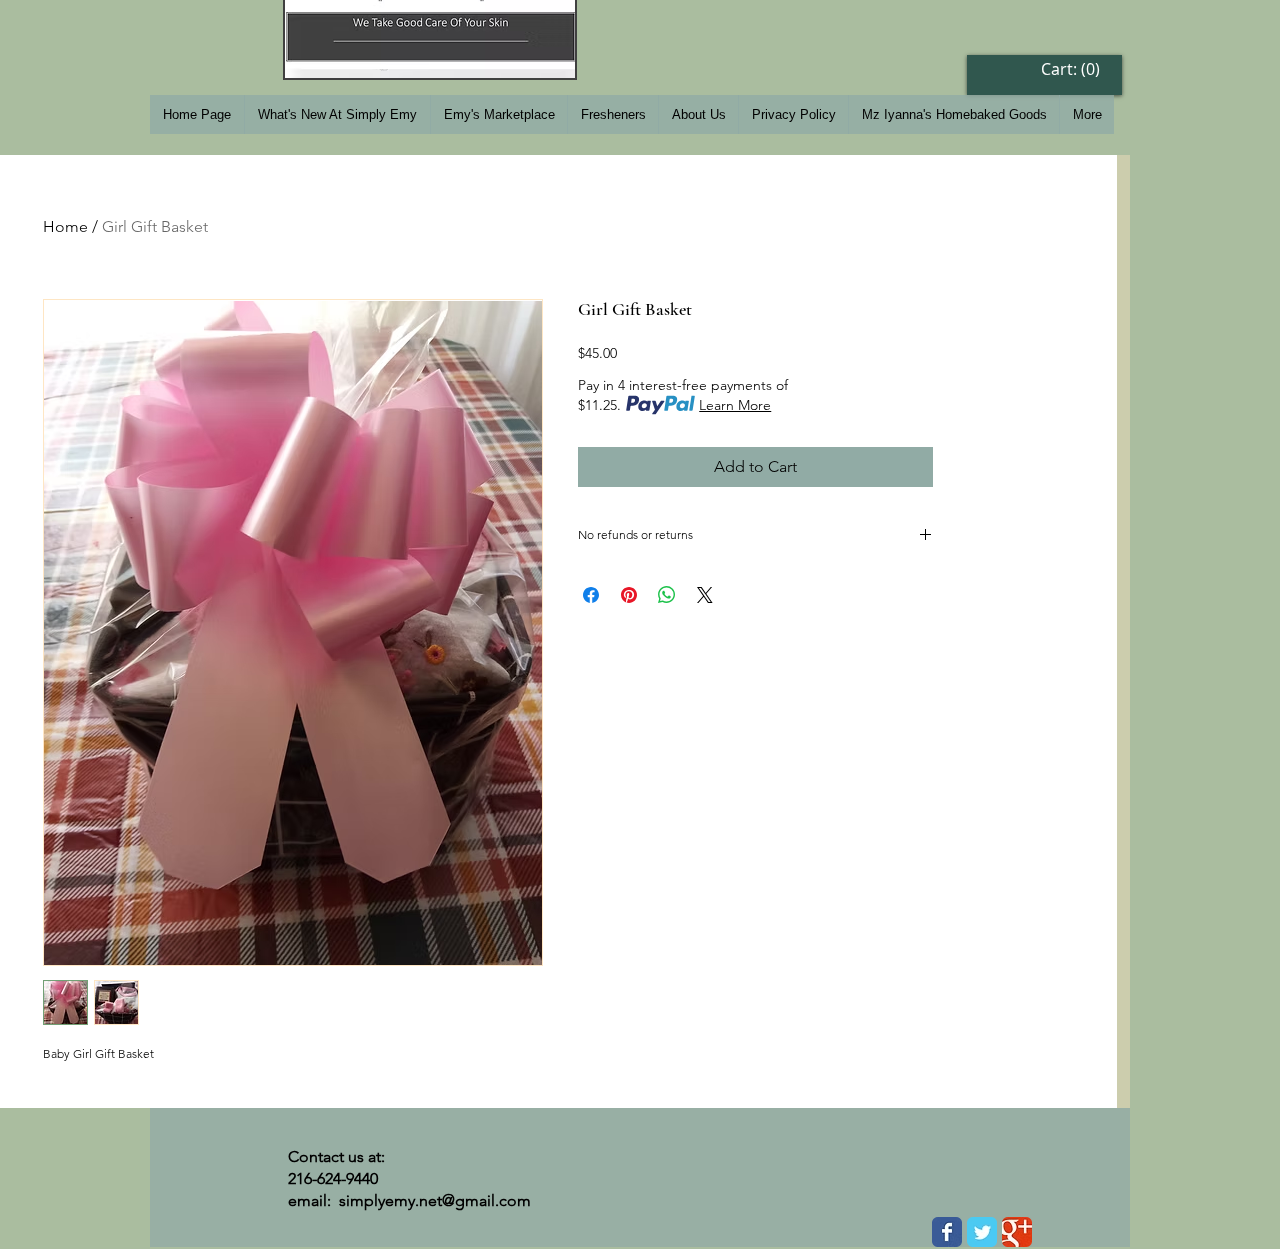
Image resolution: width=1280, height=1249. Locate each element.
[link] (1072, 69)
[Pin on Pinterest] (629, 595)
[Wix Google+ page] (1017, 1232)
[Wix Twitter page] (982, 1232)
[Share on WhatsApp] (667, 595)
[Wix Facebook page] (947, 1232)
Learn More (735, 405)
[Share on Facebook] (591, 595)
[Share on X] (705, 595)
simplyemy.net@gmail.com (435, 1200)
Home (65, 226)
